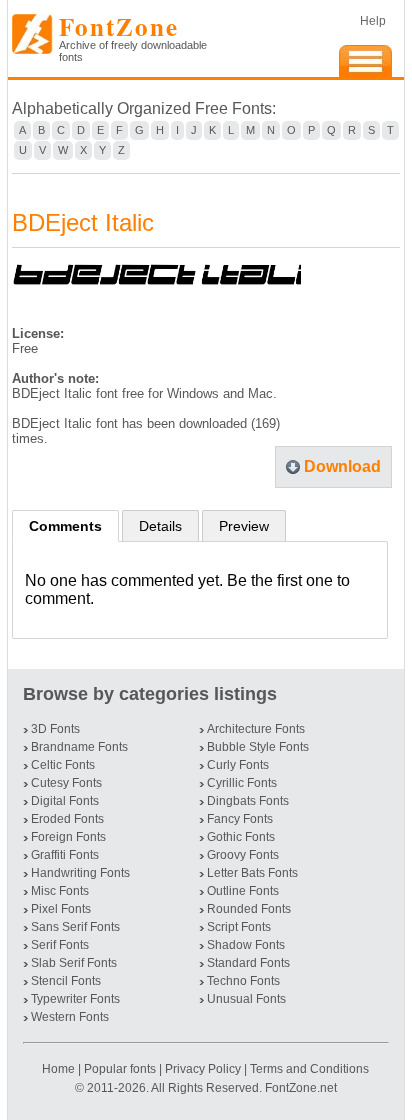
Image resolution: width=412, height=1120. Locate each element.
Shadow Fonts (246, 945)
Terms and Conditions (309, 1069)
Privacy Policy (203, 1069)
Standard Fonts (248, 963)
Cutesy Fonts (66, 783)
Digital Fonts (65, 801)
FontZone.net (301, 1088)
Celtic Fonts (63, 765)
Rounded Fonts (249, 909)
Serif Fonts (60, 945)
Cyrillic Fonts (242, 783)
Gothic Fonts (241, 837)
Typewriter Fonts (75, 999)
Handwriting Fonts (80, 873)
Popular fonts (120, 1069)
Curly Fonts (238, 765)
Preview (244, 526)
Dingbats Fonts (248, 801)
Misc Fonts (60, 891)
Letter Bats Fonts (252, 873)
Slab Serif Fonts (74, 963)
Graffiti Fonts (65, 855)
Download (342, 466)
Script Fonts (239, 927)
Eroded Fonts (67, 819)
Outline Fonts (243, 891)
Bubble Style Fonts (258, 747)
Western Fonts (70, 1017)
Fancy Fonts (240, 819)
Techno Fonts (243, 981)
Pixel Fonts (61, 909)
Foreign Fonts (68, 837)
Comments (65, 526)
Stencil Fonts (66, 981)
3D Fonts (55, 729)
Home (60, 1069)
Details (160, 526)
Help (373, 21)
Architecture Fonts (256, 729)
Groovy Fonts (243, 855)
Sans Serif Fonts (75, 927)
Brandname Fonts (79, 747)
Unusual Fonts (246, 999)
